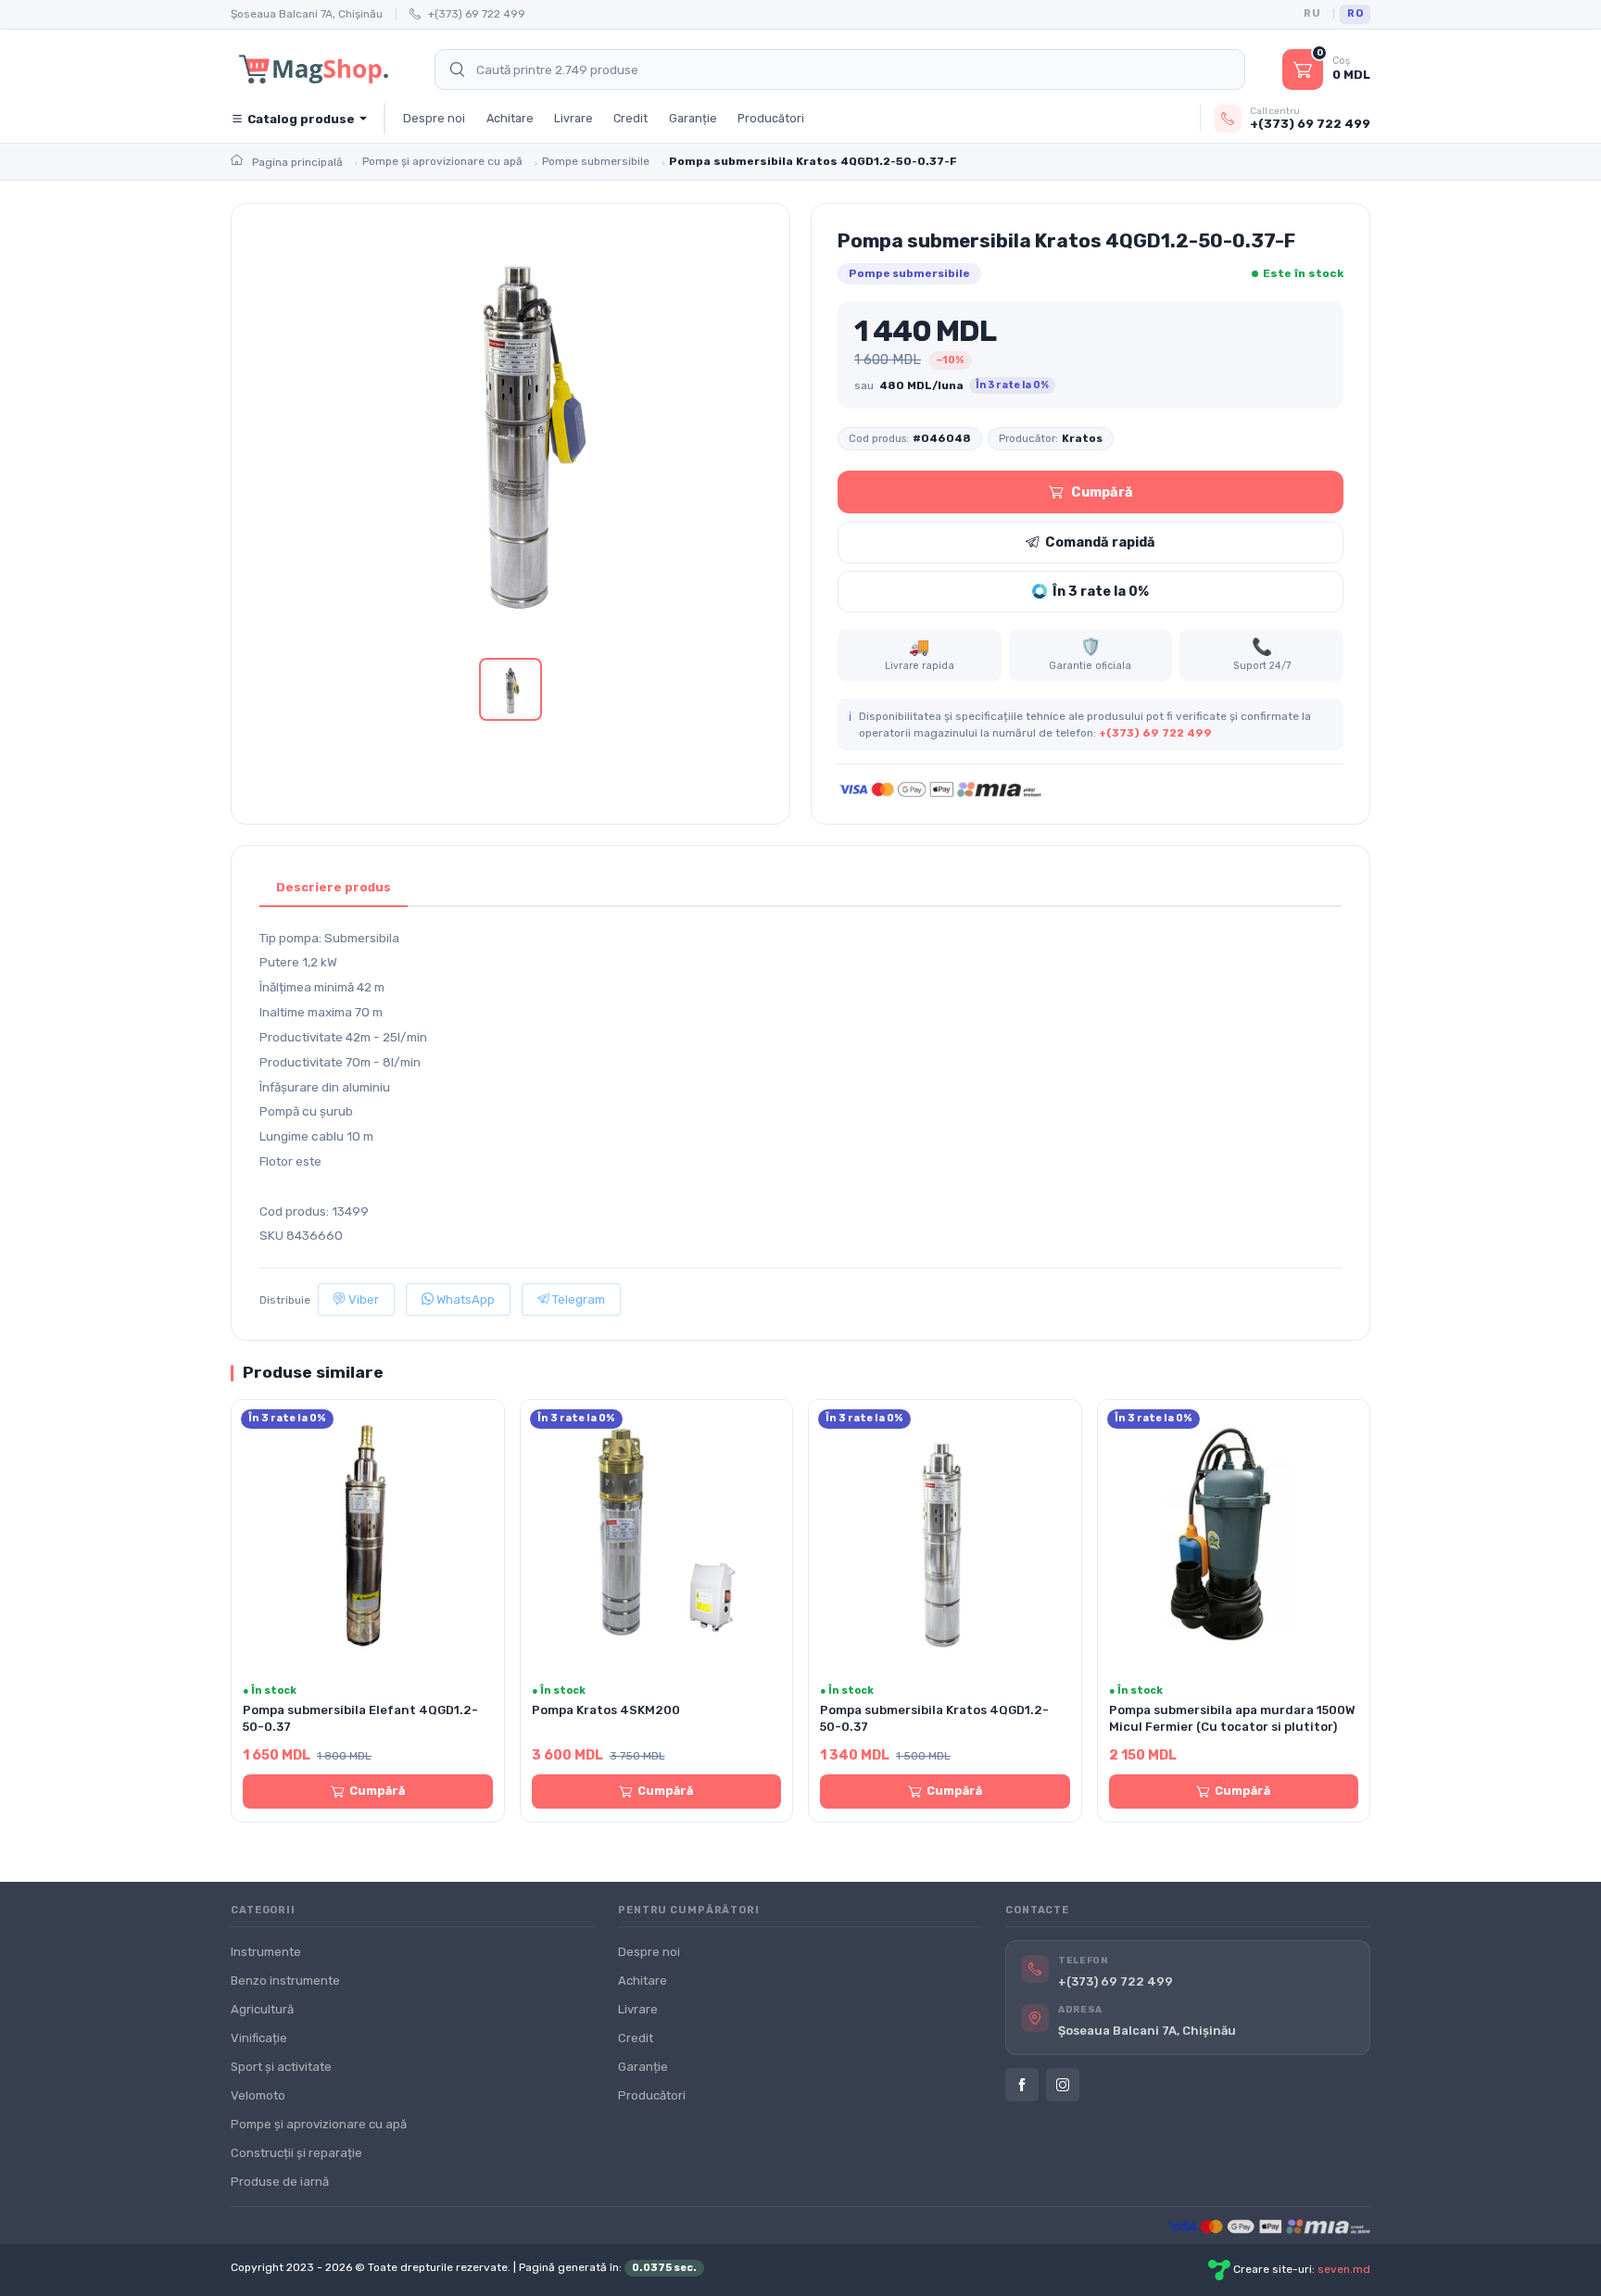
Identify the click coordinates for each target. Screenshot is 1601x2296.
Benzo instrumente (285, 1981)
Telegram (577, 1299)
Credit (630, 118)
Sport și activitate (281, 2067)
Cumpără (1102, 492)
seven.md (1344, 2269)
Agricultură (262, 2009)
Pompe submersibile (909, 273)
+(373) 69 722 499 (477, 14)
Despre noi (434, 118)
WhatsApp (464, 1299)
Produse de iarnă (280, 2182)
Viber (362, 1299)
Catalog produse (301, 119)
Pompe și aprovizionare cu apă (319, 2124)
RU (1312, 13)
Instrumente (266, 1952)
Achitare (510, 118)
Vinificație (259, 2038)
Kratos (1082, 438)
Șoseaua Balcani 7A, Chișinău (307, 14)
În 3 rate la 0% (1101, 591)
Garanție (693, 118)
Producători (771, 118)
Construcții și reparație (296, 2153)
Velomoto (258, 2095)
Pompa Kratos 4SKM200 (606, 1710)
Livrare (574, 118)
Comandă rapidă (1100, 542)
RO (1355, 13)
